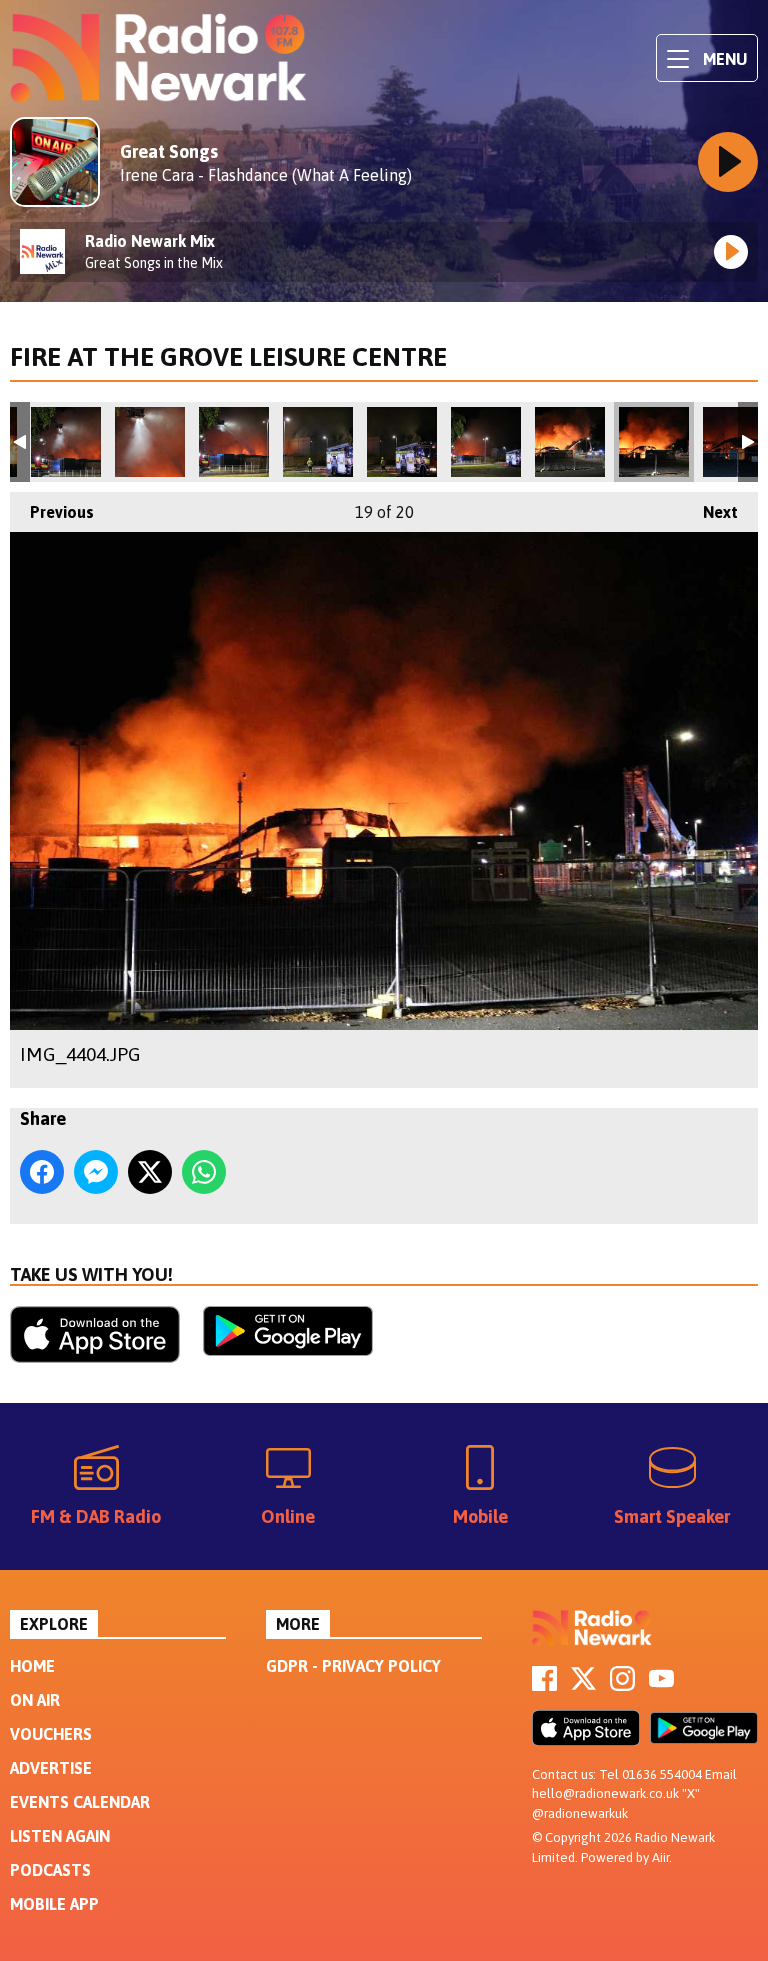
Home (32, 1666)
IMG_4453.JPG (402, 442)
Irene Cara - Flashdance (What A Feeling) (266, 175)
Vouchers (51, 1734)
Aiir (660, 1857)
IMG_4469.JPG (66, 442)
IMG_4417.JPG (570, 442)
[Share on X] (150, 1172)
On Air (35, 1700)
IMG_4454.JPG (318, 442)
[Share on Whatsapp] (204, 1172)
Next (710, 512)
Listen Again (60, 1836)
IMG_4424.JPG (486, 442)
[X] (583, 1685)
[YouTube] (661, 1685)
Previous (52, 512)
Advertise (51, 1768)
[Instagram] (622, 1685)
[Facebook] (544, 1685)
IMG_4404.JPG (654, 442)
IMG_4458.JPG (234, 442)
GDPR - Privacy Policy (353, 1666)
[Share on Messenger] (96, 1172)
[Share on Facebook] (42, 1172)
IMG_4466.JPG (150, 442)
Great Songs (169, 151)
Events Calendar (80, 1802)
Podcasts (50, 1870)
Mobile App (54, 1904)
